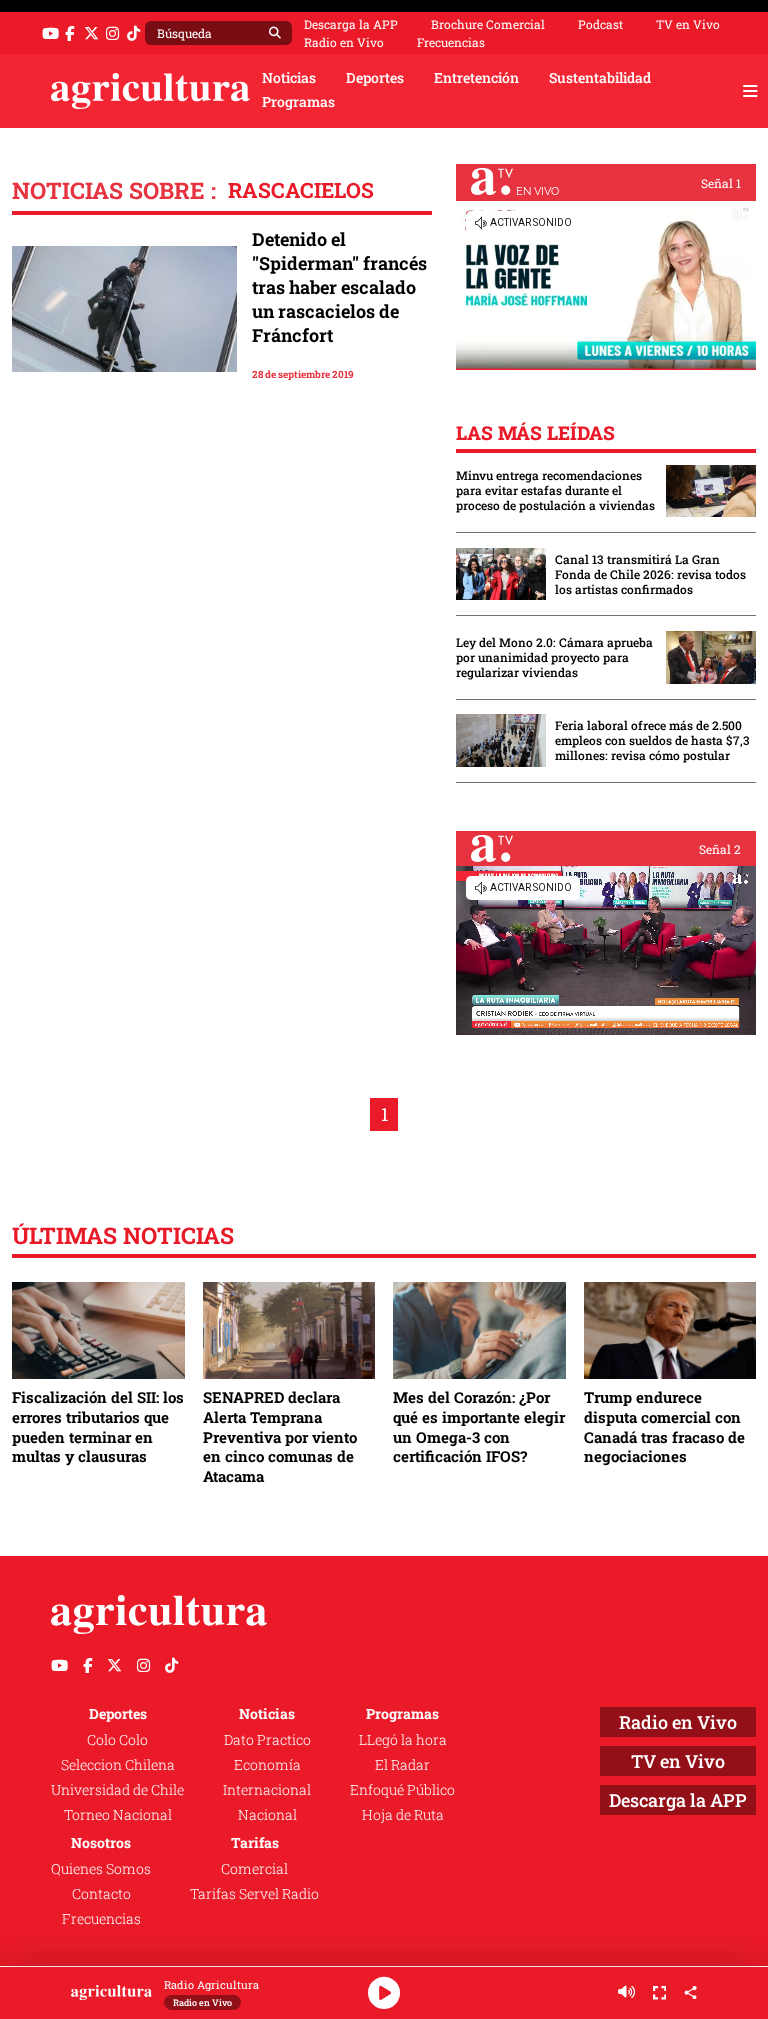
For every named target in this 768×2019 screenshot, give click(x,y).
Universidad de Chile (117, 1790)
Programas (298, 102)
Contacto (101, 1894)
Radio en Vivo (344, 42)
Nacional (267, 1815)
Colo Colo (117, 1740)
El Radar (402, 1765)
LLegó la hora (403, 1740)
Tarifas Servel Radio (254, 1894)
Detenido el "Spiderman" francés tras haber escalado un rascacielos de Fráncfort (339, 287)
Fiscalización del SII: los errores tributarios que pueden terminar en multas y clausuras (98, 1426)
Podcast (600, 24)
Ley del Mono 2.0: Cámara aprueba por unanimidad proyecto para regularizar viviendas (554, 657)
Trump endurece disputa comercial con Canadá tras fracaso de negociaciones (664, 1426)
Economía (267, 1765)
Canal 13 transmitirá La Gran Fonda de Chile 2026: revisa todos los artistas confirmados (650, 574)
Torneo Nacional (118, 1815)
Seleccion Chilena (118, 1765)
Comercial (254, 1869)
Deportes (375, 78)
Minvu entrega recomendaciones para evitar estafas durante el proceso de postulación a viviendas (555, 490)
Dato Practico (267, 1740)
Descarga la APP (351, 24)
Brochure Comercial (488, 24)
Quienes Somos (101, 1869)
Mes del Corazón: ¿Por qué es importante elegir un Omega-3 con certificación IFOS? (479, 1426)
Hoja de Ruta (403, 1815)
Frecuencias (451, 42)
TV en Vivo (688, 24)
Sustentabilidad (600, 78)
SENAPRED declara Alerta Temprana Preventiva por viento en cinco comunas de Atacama (280, 1436)
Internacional (267, 1790)
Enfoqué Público (402, 1790)
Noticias (289, 78)
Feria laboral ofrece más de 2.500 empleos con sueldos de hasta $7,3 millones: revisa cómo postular (652, 740)
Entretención (476, 78)
